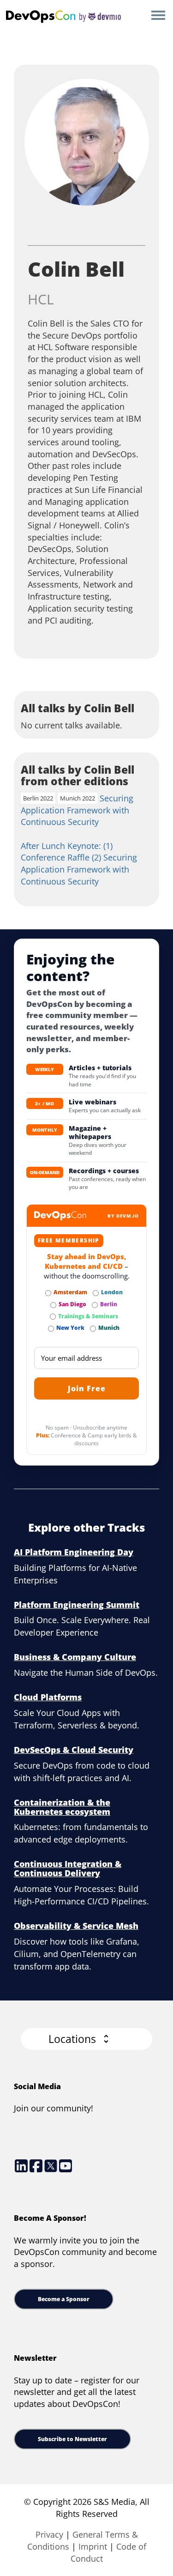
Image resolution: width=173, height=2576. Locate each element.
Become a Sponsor (64, 2299)
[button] (86, 2039)
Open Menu (158, 16)
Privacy (49, 2534)
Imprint (93, 2546)
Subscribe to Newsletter (72, 2439)
